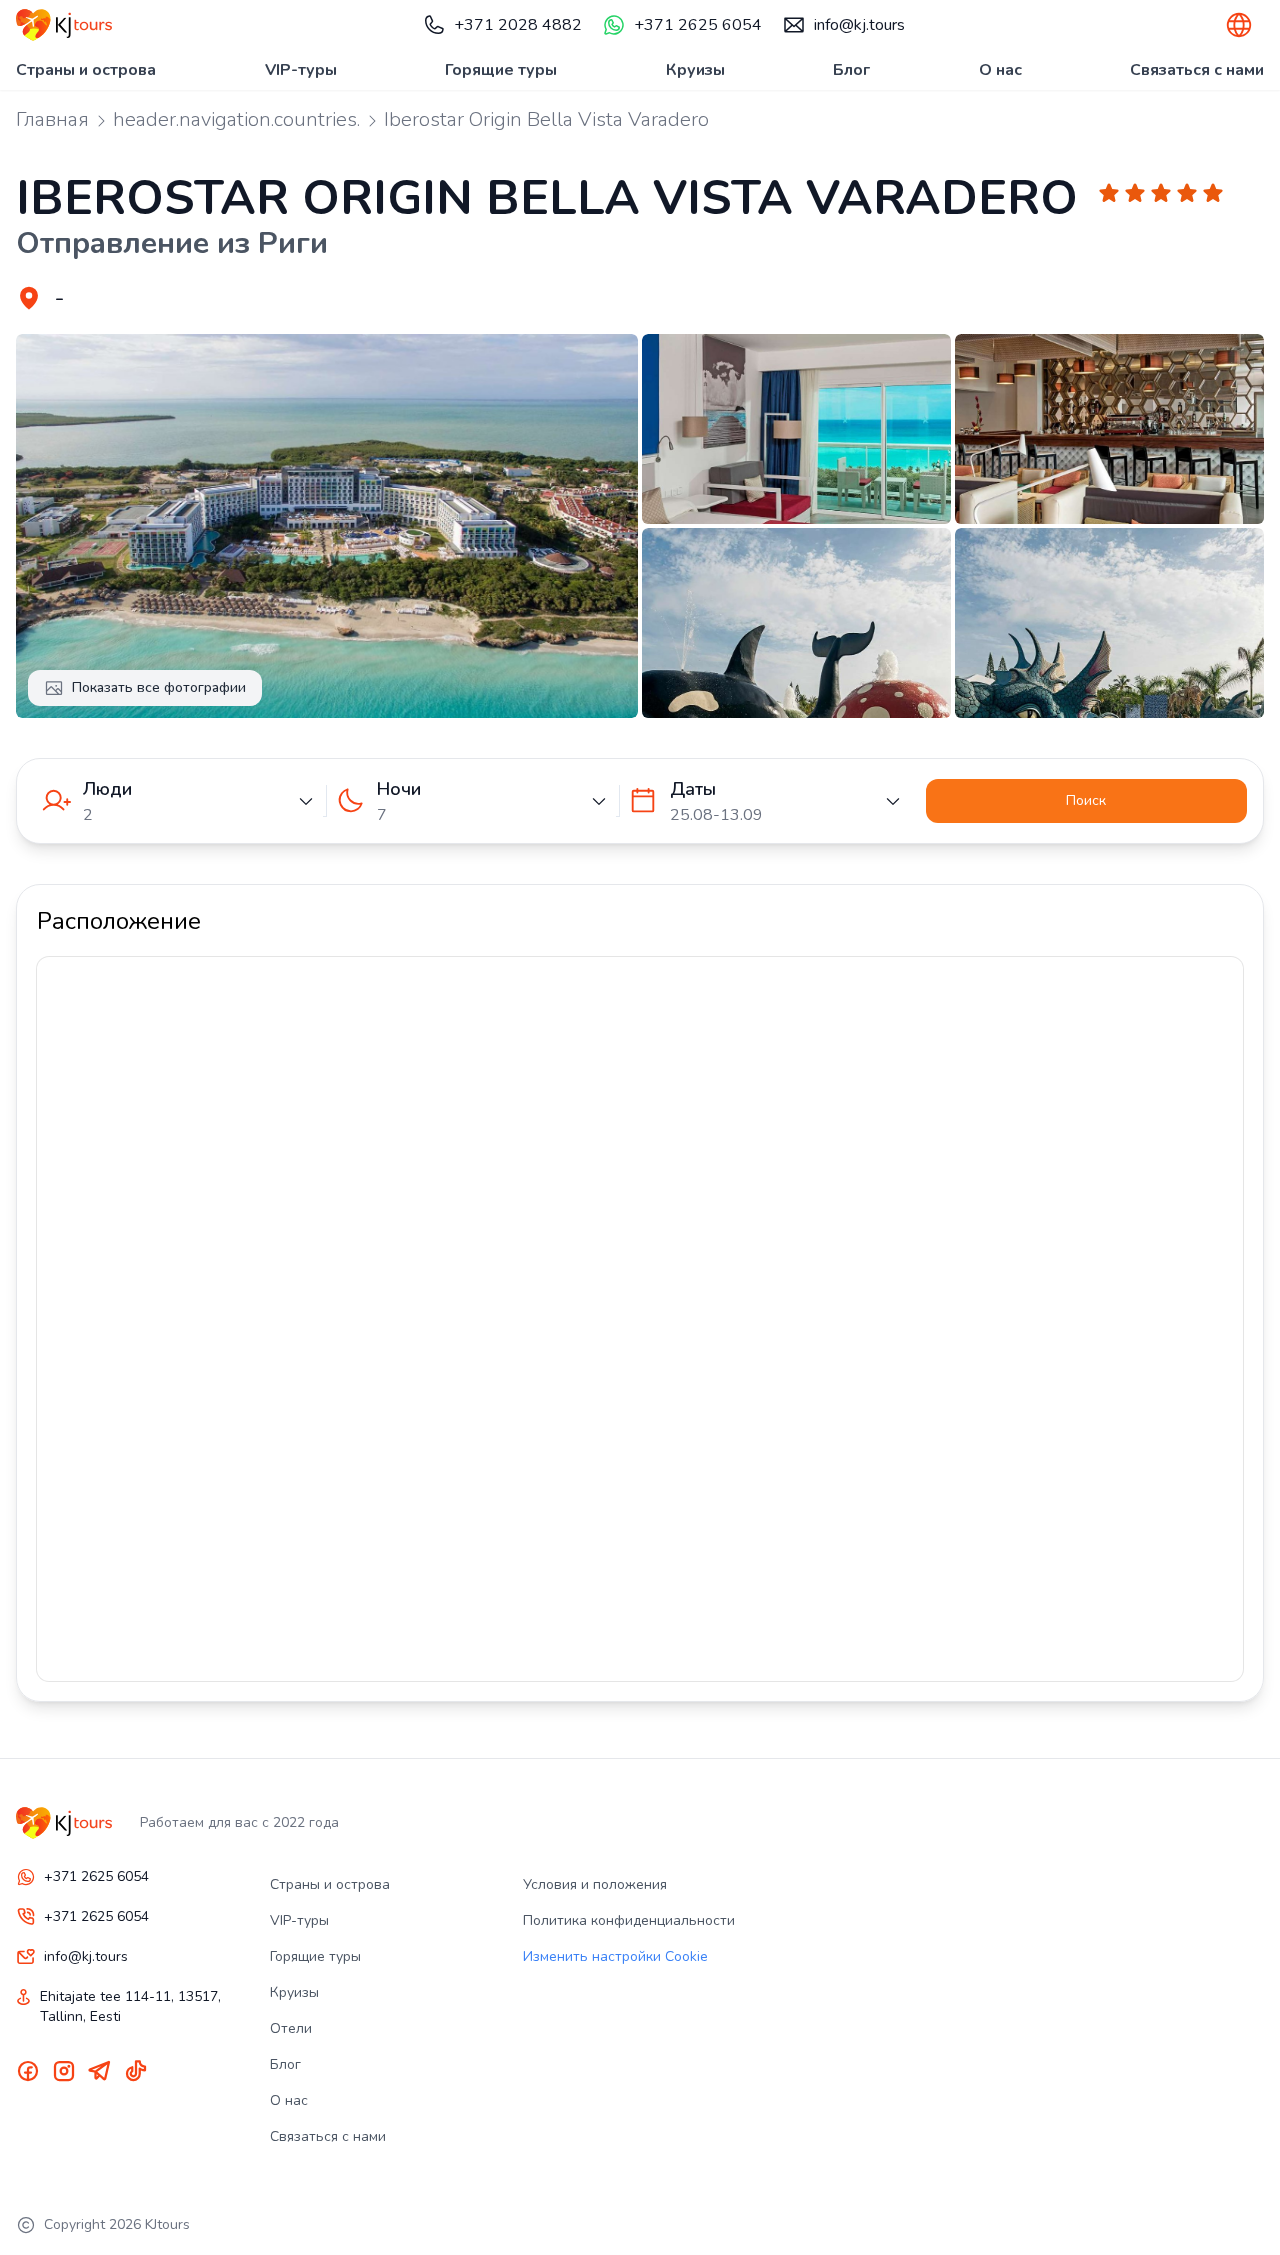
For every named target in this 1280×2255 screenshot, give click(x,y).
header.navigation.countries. (236, 119)
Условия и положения (595, 1884)
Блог (851, 70)
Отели (291, 2028)
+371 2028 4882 (518, 25)
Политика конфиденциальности (629, 1920)
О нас (1000, 70)
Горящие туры (501, 70)
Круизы (695, 70)
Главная (52, 119)
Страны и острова (86, 70)
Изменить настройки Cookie (615, 1956)
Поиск (1086, 800)
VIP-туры (301, 70)
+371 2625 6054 (698, 25)
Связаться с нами (1197, 70)
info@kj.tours (859, 25)
